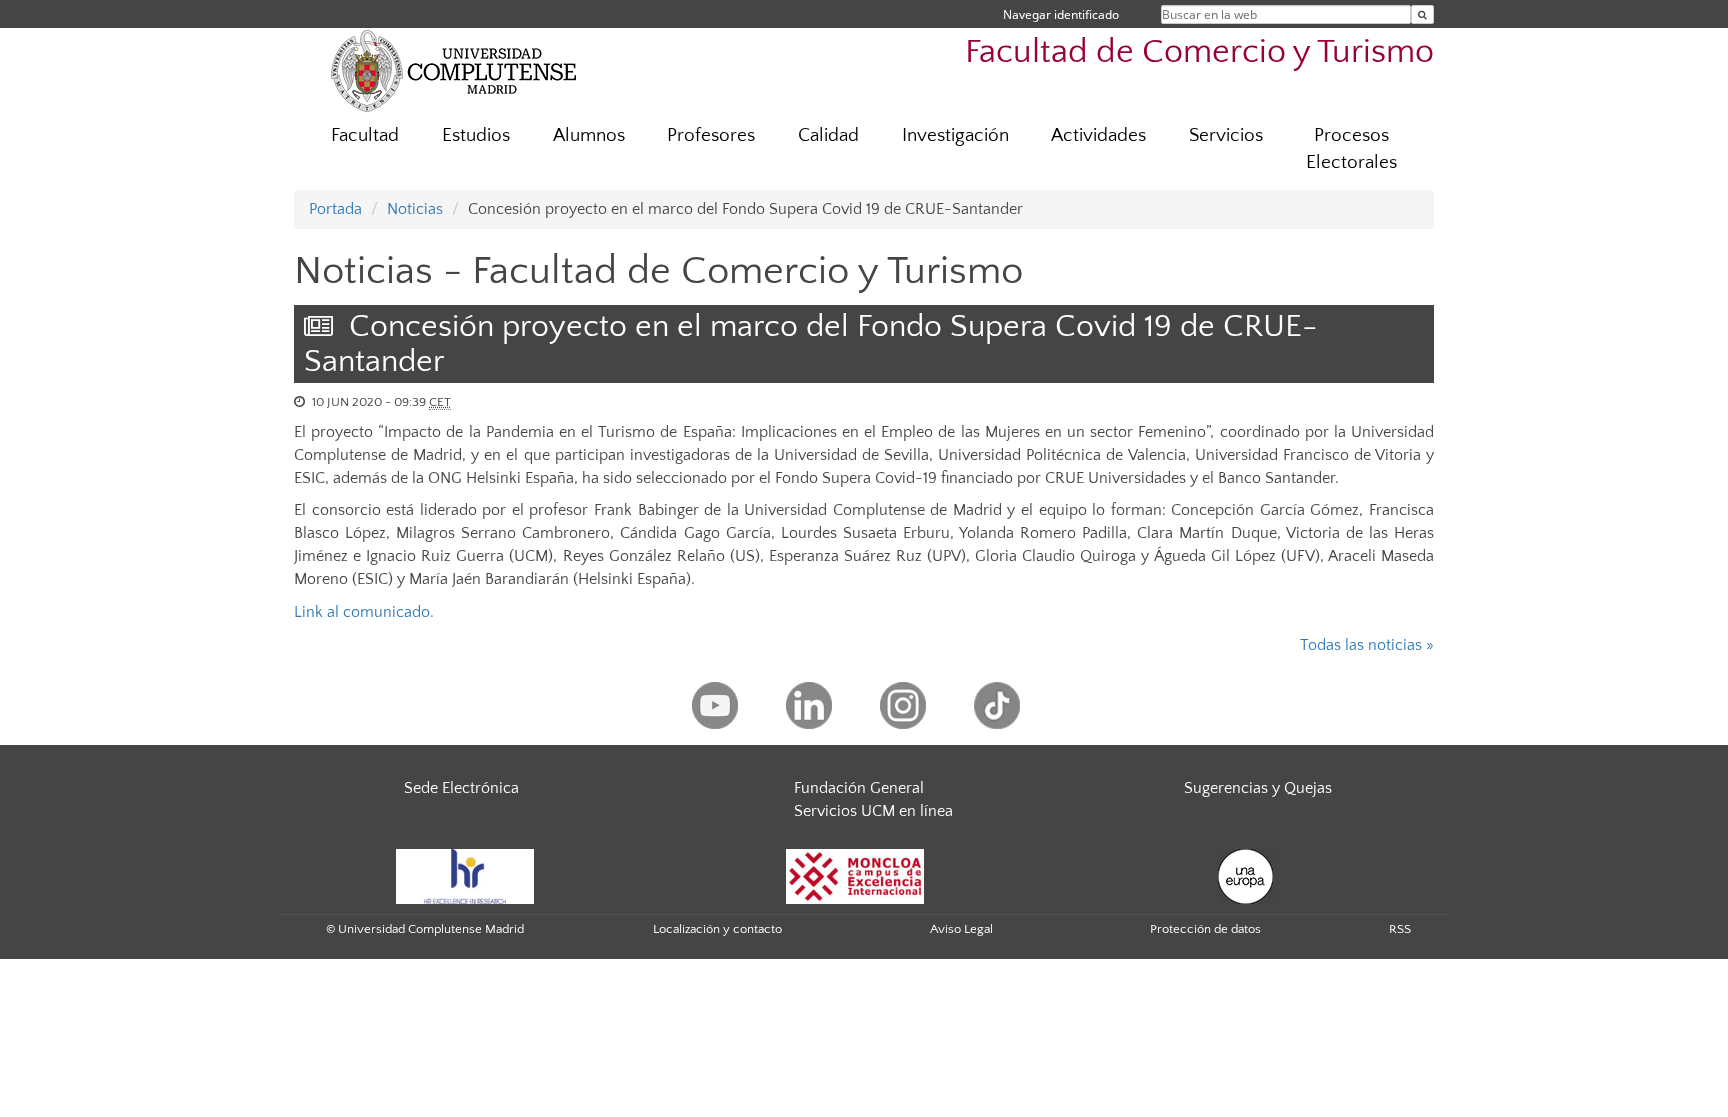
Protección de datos (1205, 929)
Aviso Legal (961, 929)
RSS (1400, 929)
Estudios (476, 135)
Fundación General (859, 788)
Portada (335, 209)
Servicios (1226, 135)
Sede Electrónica (461, 788)
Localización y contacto (717, 929)
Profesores (711, 135)
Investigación (955, 135)
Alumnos (589, 135)
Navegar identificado (1061, 14)
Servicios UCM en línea (873, 811)
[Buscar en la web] (1422, 14)
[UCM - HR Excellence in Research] (465, 875)
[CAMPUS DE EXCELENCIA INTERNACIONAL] (855, 875)
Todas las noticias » (1367, 645)
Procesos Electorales (1351, 149)
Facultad (365, 135)
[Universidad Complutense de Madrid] (454, 70)
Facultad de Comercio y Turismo (1199, 52)
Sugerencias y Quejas (1258, 788)
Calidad (828, 135)
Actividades (1098, 135)
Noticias (415, 209)
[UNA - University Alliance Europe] (1245, 875)
